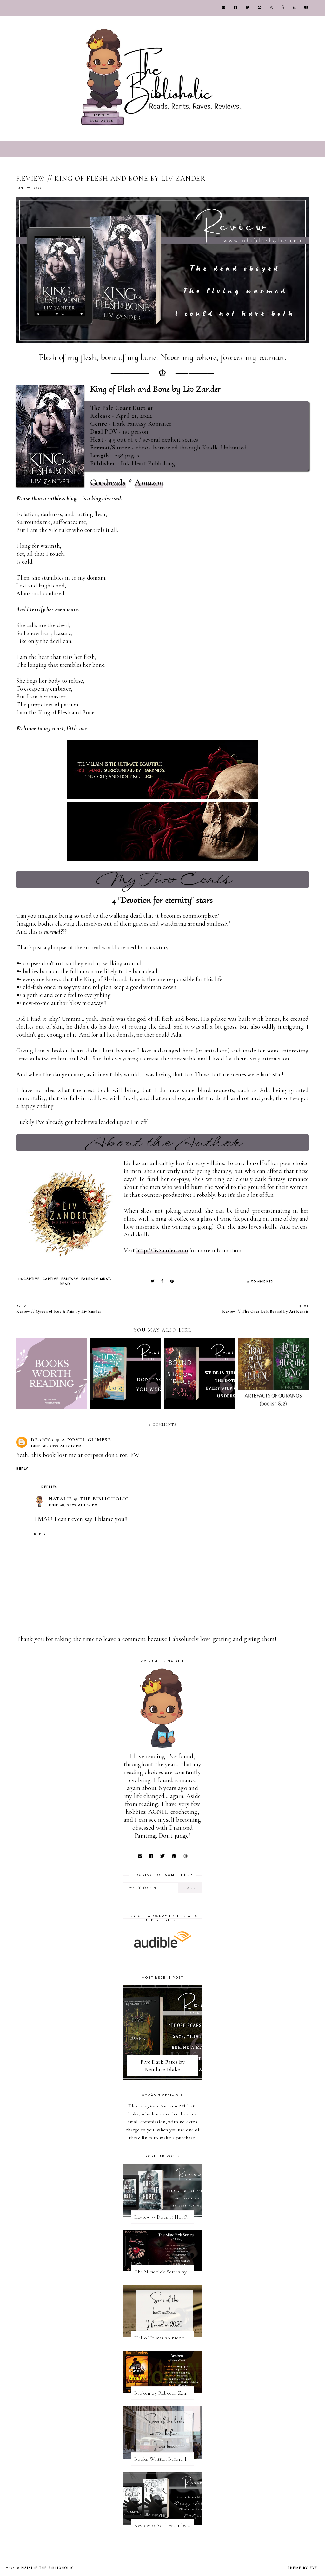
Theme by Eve (303, 2568)
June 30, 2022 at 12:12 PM (56, 1446)
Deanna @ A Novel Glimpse (71, 1440)
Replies (49, 1487)
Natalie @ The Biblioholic (89, 1499)
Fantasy (70, 1279)
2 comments (260, 1282)
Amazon (149, 482)
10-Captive (29, 1279)
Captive (51, 1279)
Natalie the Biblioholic (48, 2568)
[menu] (19, 8)
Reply (22, 1469)
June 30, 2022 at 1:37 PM (73, 1505)
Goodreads (108, 482)
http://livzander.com (162, 1250)
